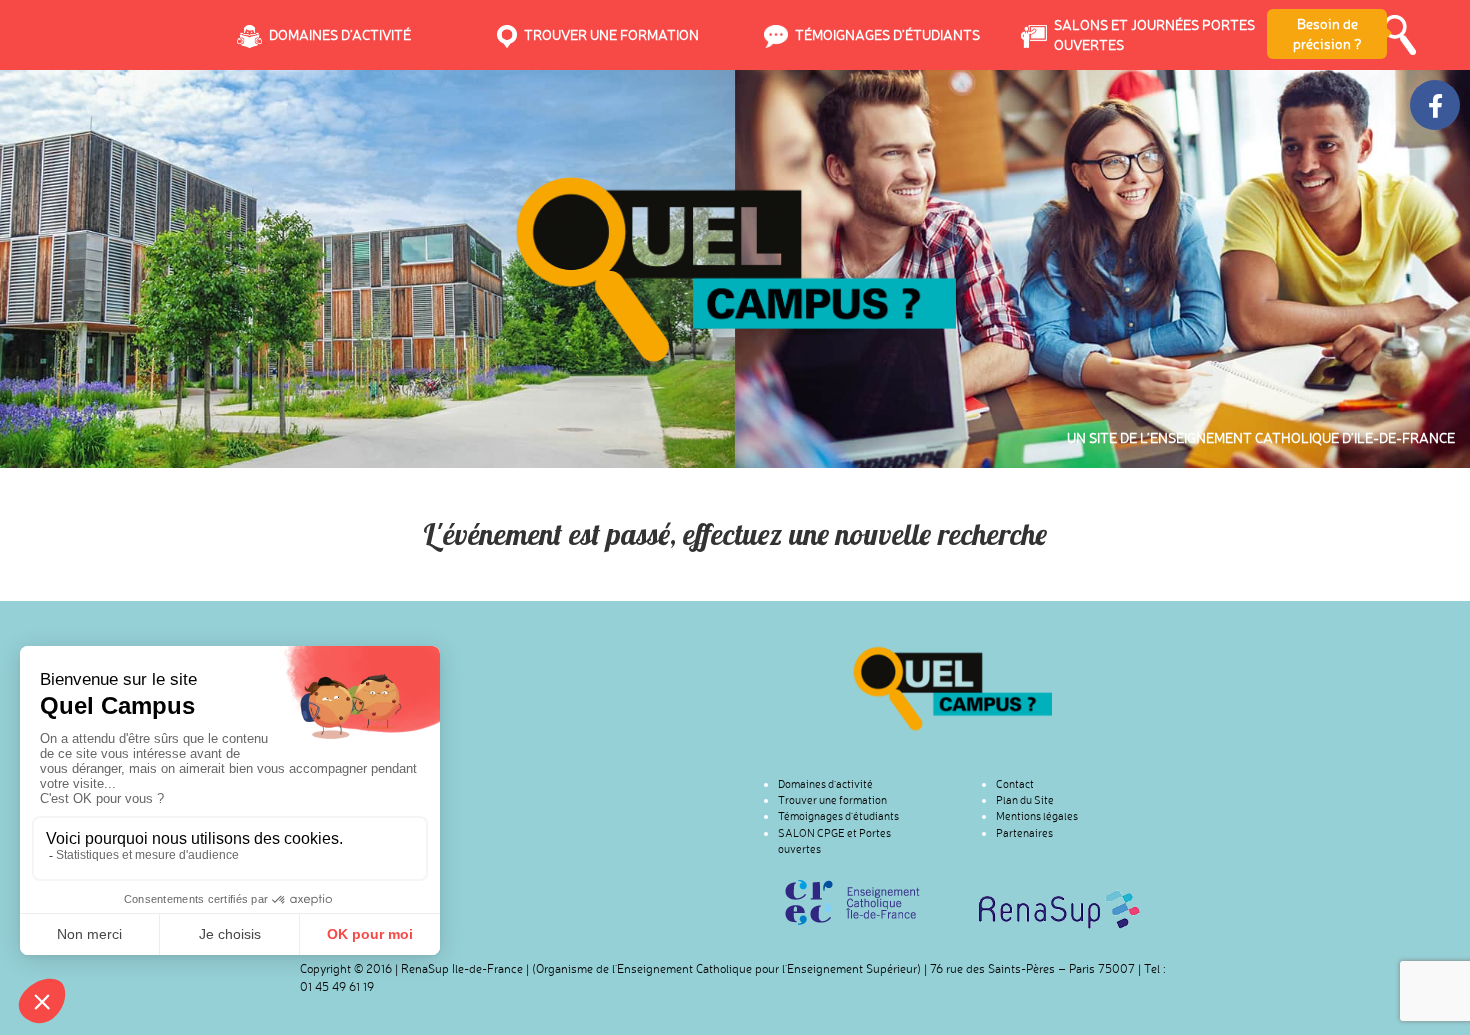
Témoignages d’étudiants (838, 816)
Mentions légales (1037, 816)
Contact (1015, 784)
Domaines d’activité (825, 784)
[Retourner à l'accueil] (952, 688)
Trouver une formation (832, 800)
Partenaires (1024, 833)
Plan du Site (1025, 800)
